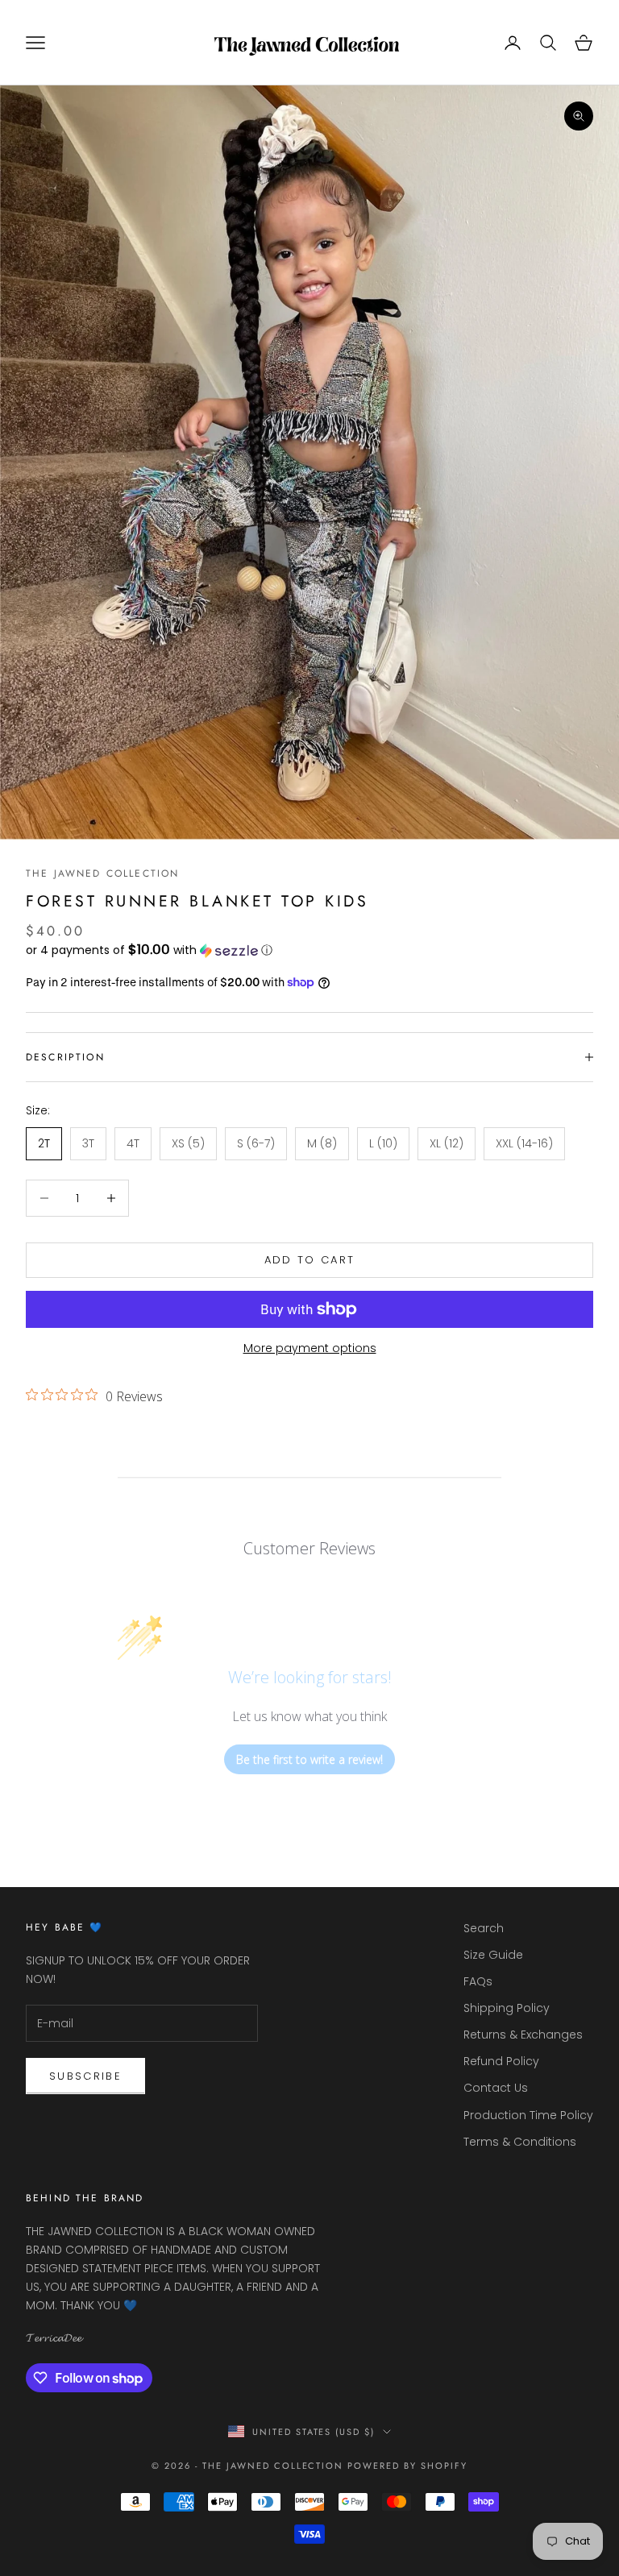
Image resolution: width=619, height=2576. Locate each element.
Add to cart (310, 1260)
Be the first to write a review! (309, 1759)
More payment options (310, 1348)
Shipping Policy (507, 2008)
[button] (309, 950)
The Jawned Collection (102, 873)
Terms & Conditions (520, 2142)
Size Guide (493, 1955)
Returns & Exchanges (523, 2035)
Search (484, 1928)
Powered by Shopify (407, 2466)
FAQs (478, 1981)
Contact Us (496, 2088)
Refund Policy (501, 2061)
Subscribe (85, 2076)
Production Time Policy (528, 2115)
